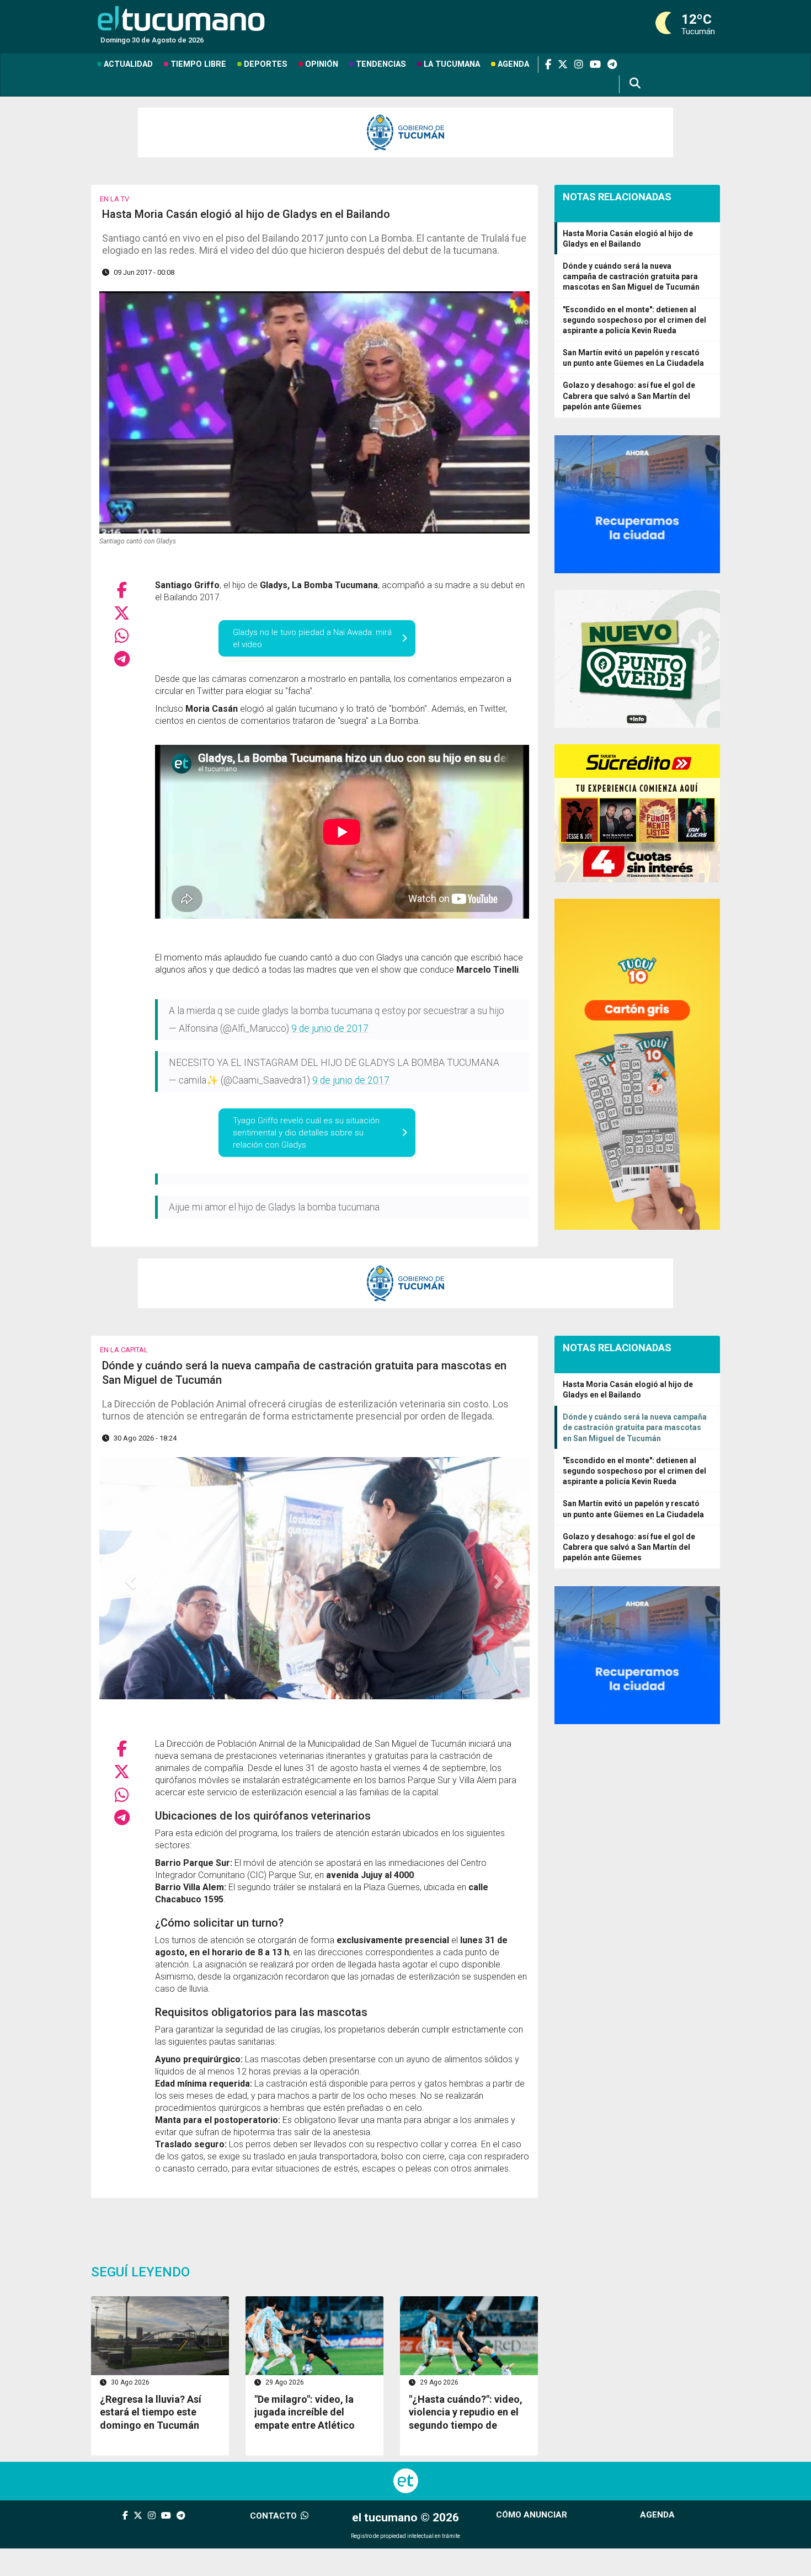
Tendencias (381, 64)
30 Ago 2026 (129, 2382)
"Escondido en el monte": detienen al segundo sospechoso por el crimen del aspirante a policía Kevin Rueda (634, 320)
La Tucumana (452, 64)
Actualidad (128, 64)
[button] (132, 1581)
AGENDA (657, 2515)
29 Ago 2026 (284, 2382)
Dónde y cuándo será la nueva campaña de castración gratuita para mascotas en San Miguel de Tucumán (631, 276)
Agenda (513, 64)
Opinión (322, 64)
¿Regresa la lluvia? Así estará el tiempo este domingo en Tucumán (151, 2412)
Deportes (266, 64)
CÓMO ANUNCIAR (532, 2515)
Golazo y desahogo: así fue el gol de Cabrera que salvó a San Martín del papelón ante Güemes (629, 396)
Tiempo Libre (198, 64)
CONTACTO (274, 2516)
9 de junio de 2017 (330, 1028)
